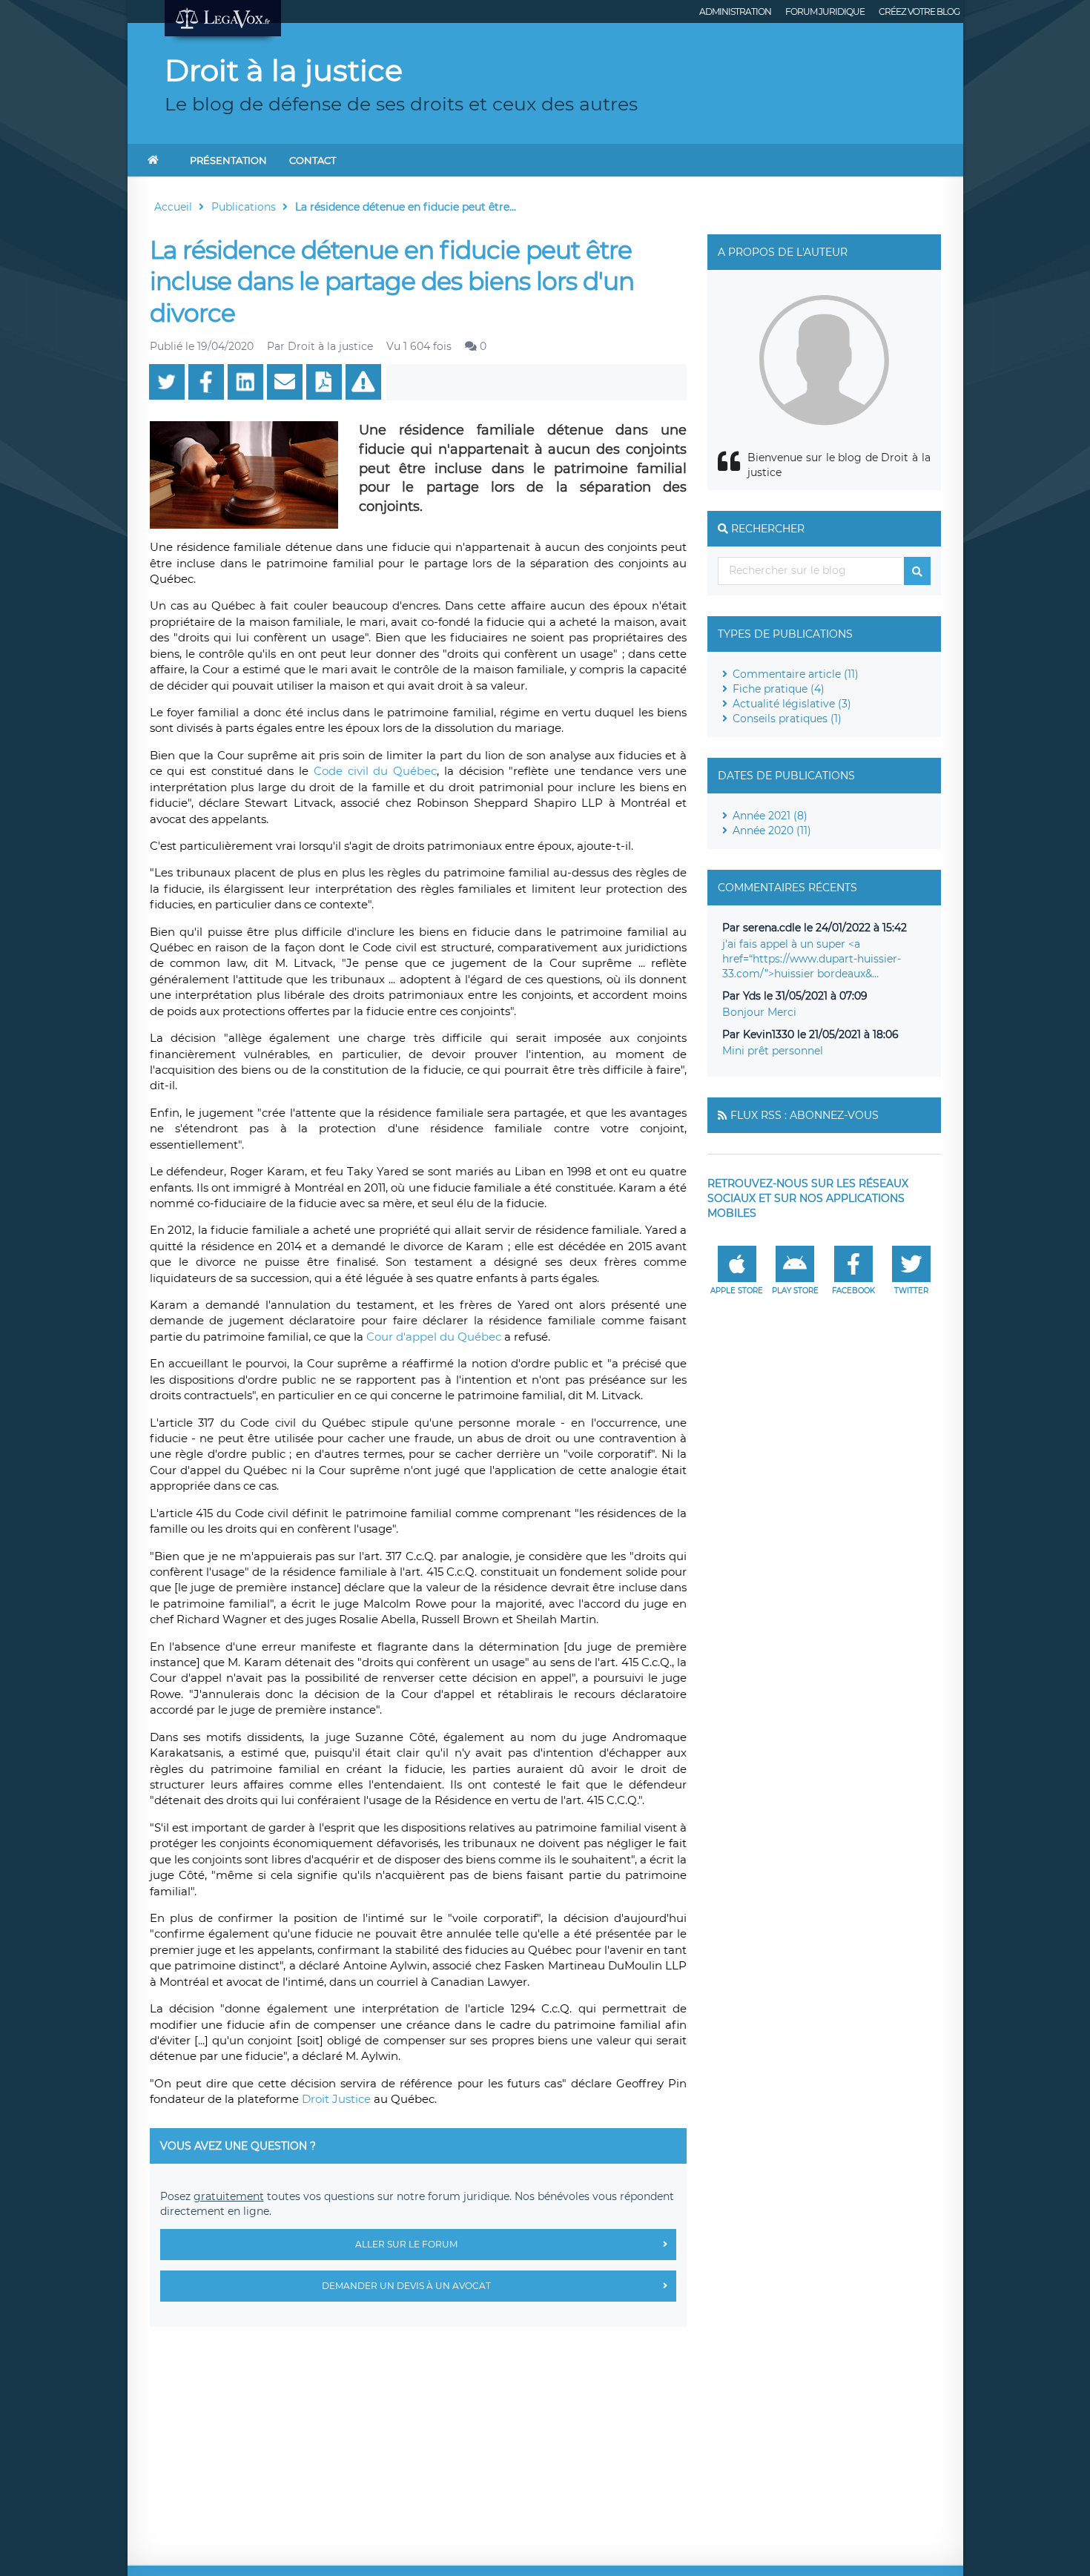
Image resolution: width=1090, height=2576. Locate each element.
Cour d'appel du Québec (434, 1337)
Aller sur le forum (406, 2244)
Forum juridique (825, 11)
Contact (313, 160)
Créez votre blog (919, 11)
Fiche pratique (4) (779, 689)
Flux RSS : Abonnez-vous (805, 1115)
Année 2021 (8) (770, 816)
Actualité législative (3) (792, 704)
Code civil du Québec (375, 771)
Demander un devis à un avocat (406, 2286)
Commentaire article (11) (796, 674)
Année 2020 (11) (772, 830)
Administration (735, 11)
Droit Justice (336, 2099)
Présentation (228, 160)
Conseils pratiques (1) (787, 719)
